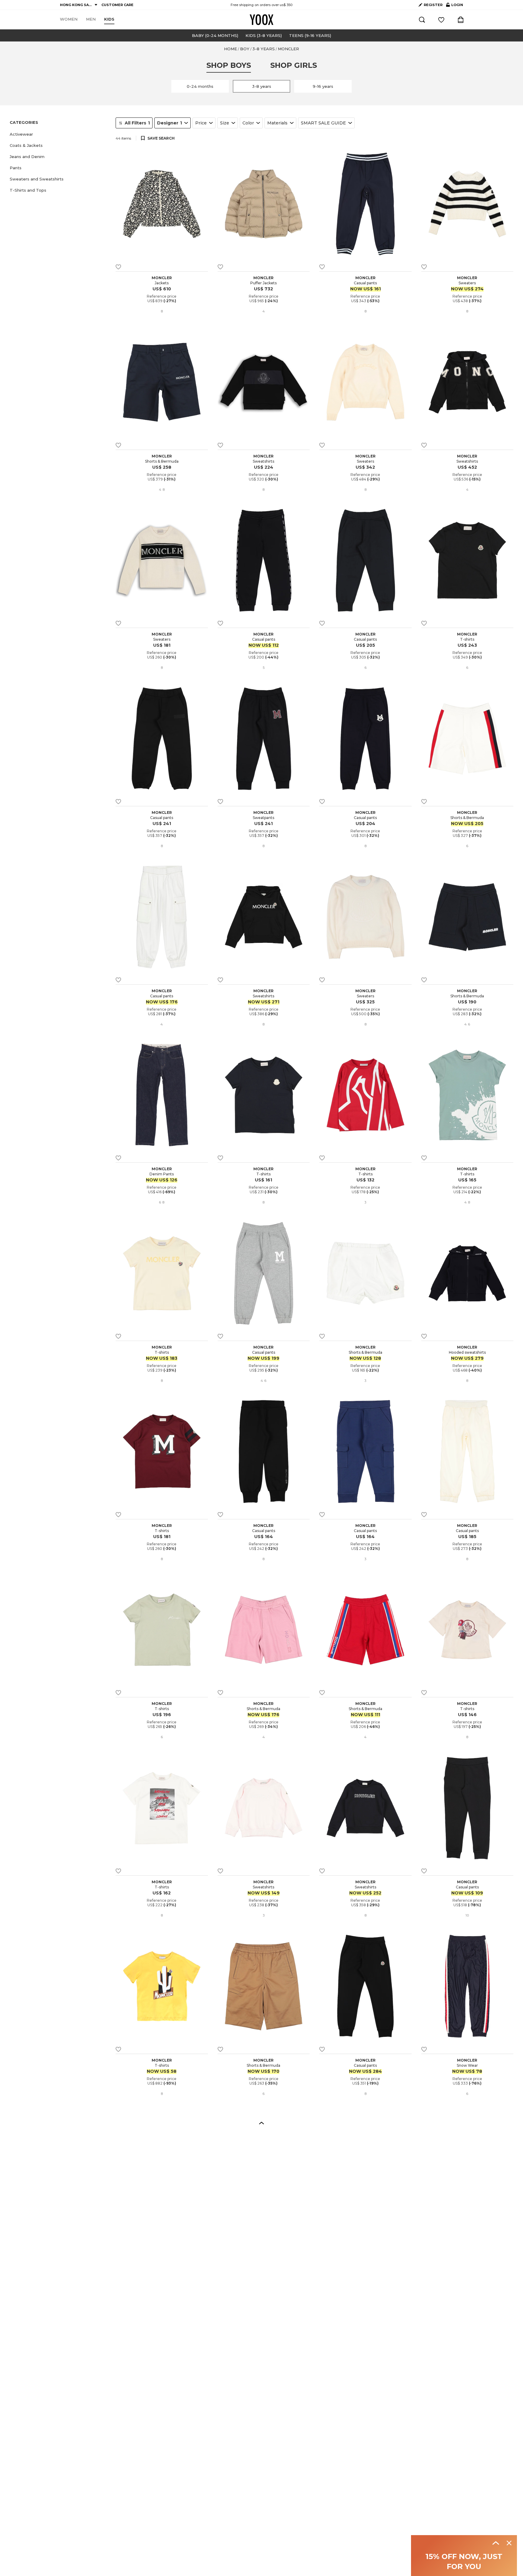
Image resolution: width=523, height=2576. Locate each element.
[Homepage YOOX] (261, 20)
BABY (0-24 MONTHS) (215, 35)
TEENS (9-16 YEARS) (310, 35)
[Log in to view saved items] (441, 20)
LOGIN (455, 6)
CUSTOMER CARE (117, 5)
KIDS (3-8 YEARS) (264, 35)
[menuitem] (69, 19)
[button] (59, 134)
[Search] (422, 20)
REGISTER (433, 5)
